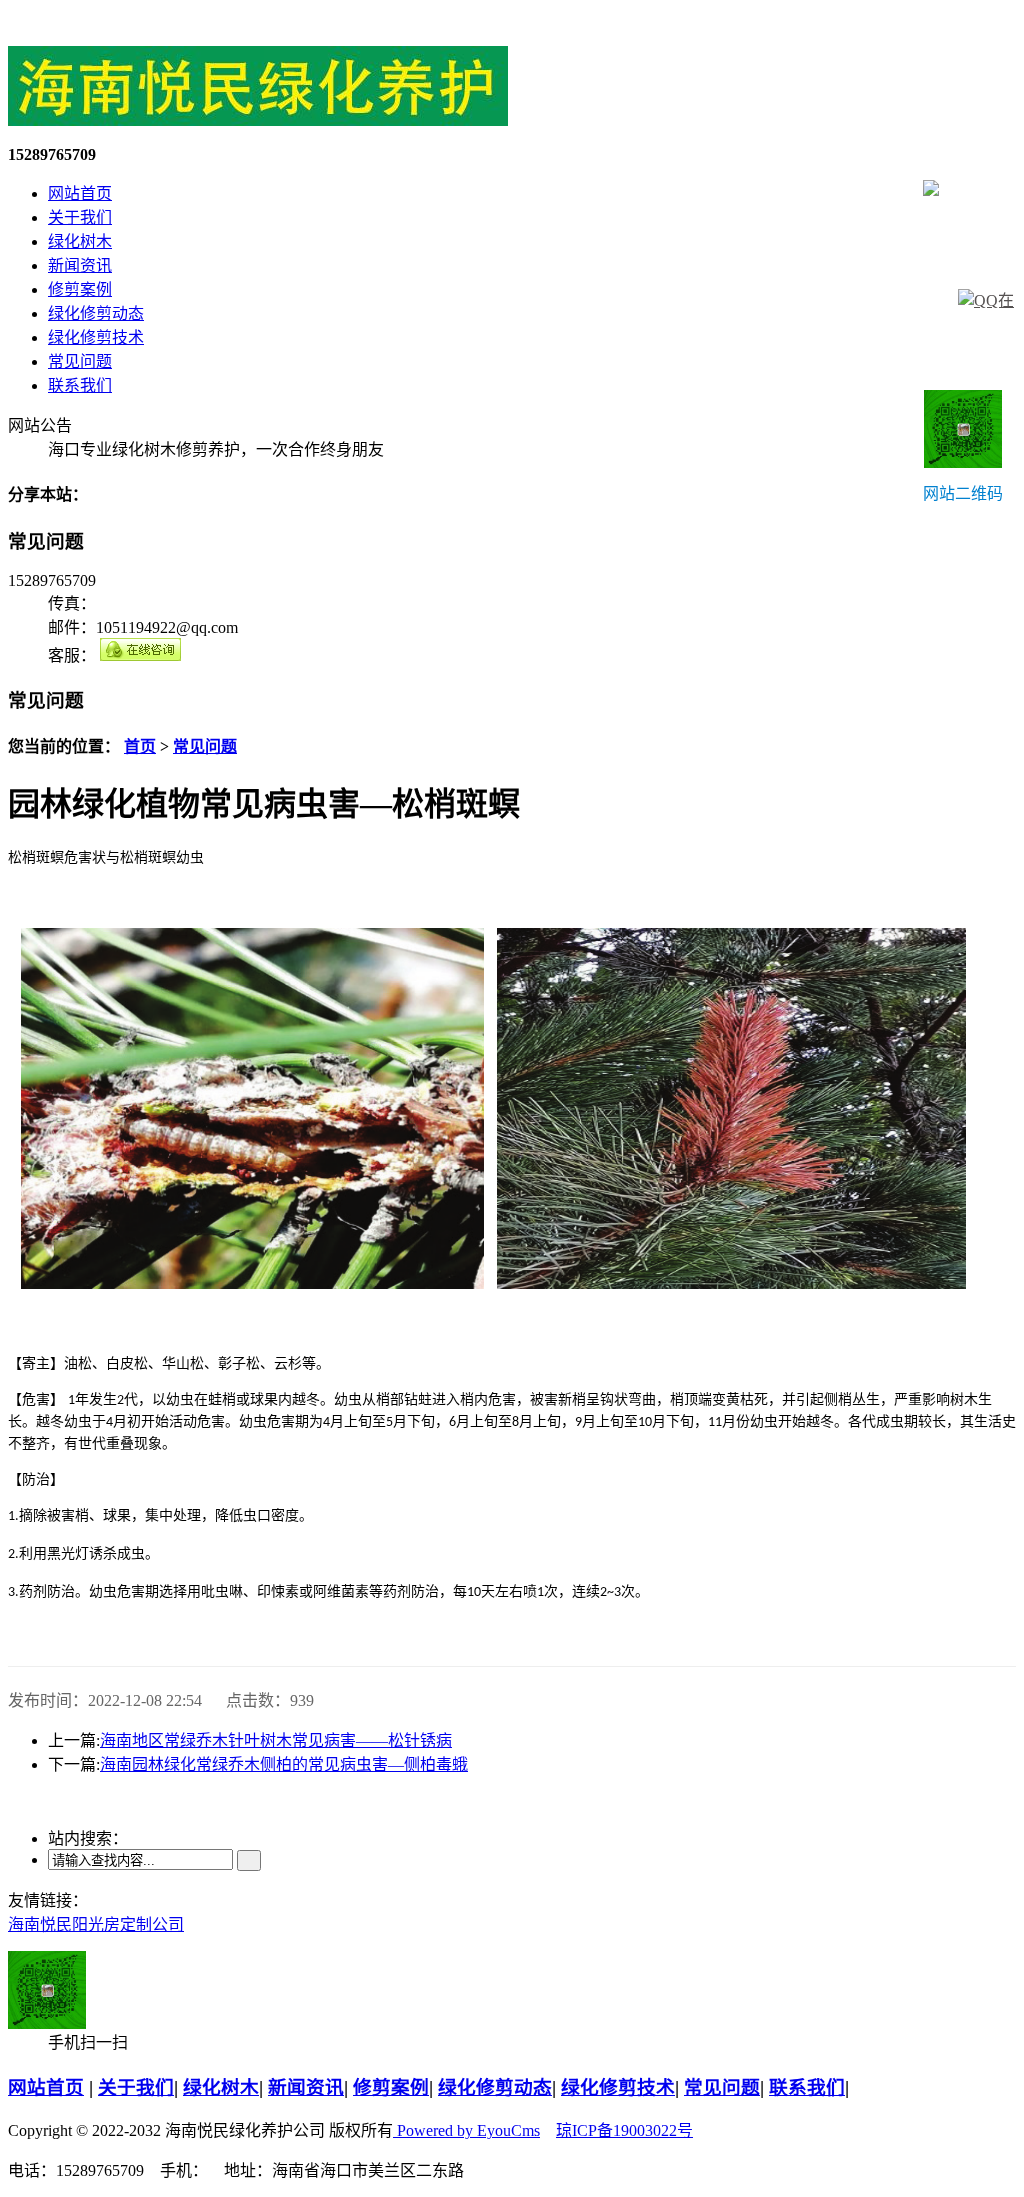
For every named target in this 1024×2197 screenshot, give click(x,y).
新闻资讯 (80, 265)
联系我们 (80, 385)
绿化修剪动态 (96, 313)
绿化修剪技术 (96, 337)
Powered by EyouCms (466, 2130)
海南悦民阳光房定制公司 (96, 1924)
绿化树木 (80, 241)
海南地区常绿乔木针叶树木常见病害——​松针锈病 (276, 1740)
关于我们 (80, 217)
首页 (140, 746)
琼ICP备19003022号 (624, 2130)
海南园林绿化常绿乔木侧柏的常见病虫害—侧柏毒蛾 (284, 1764)
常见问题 (80, 361)
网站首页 (80, 193)
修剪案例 (80, 289)
